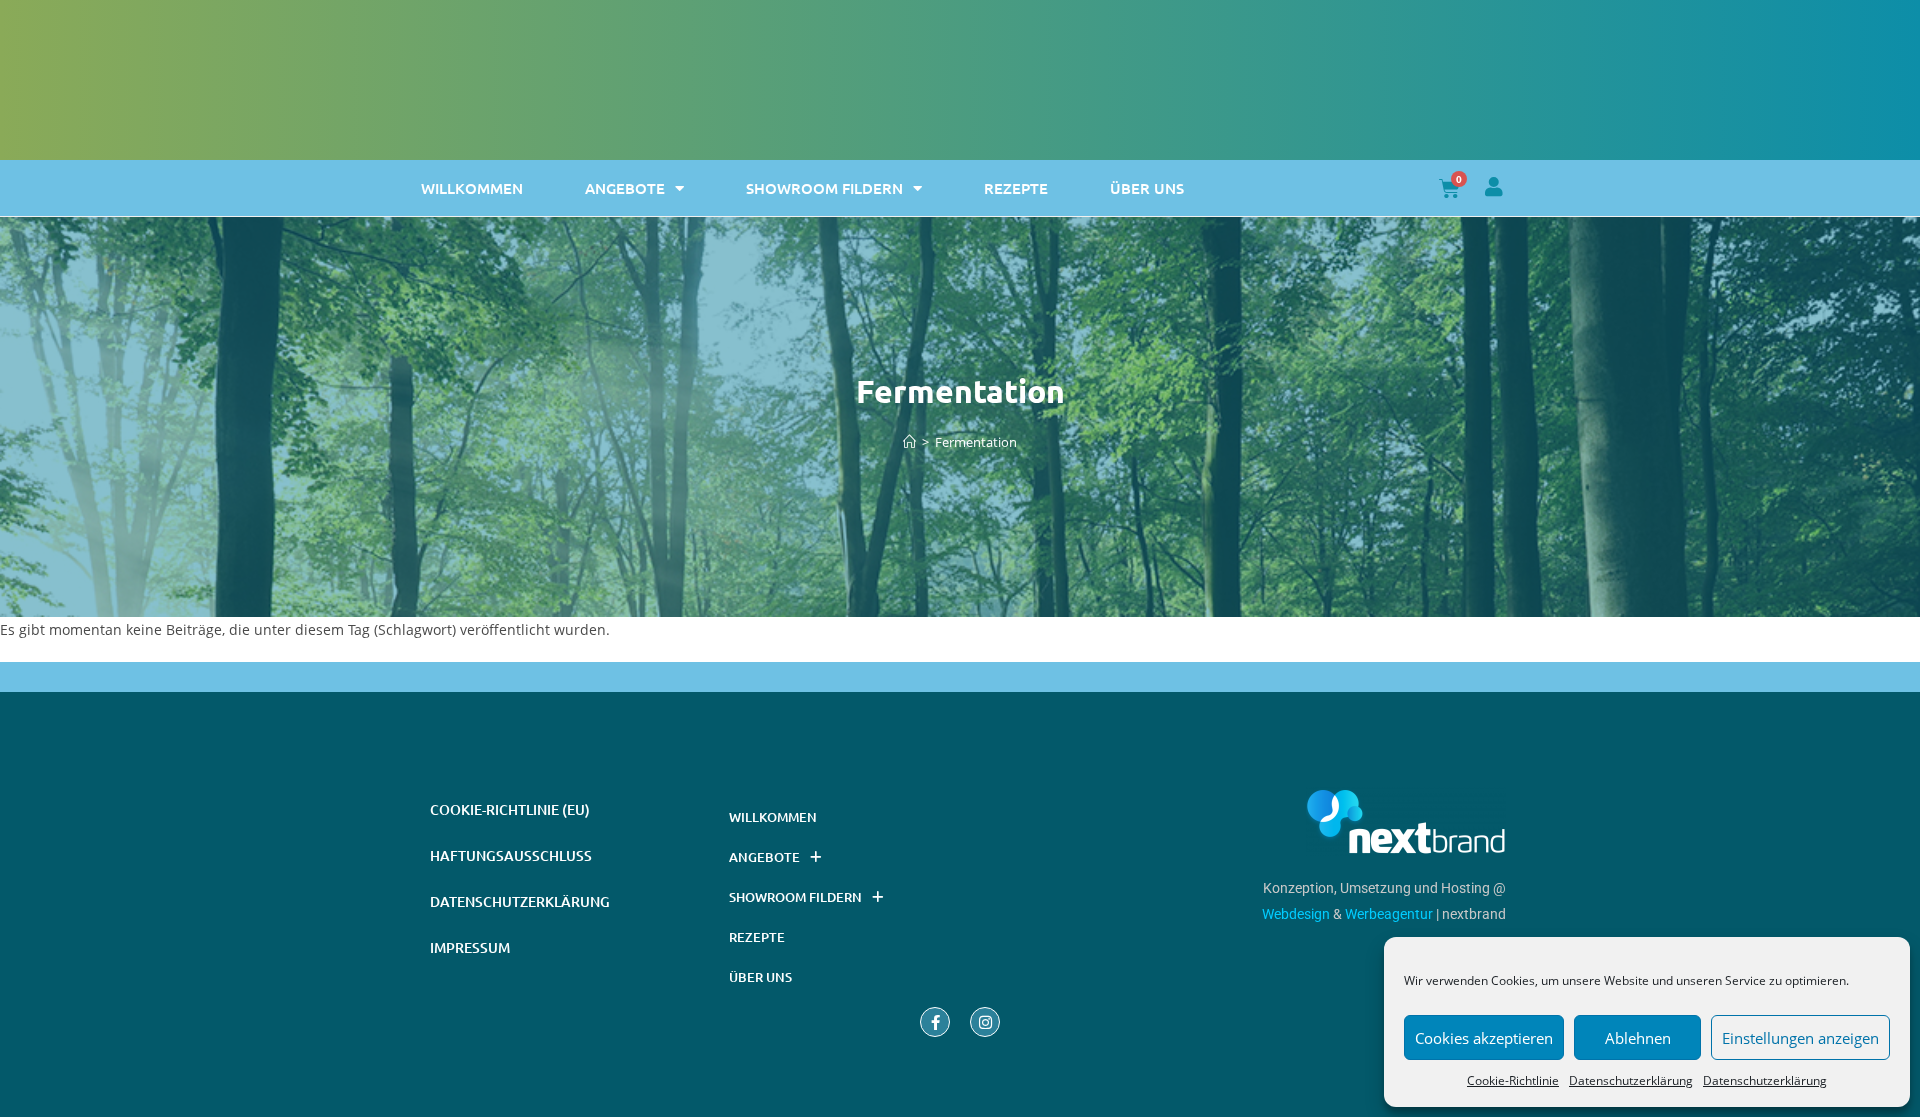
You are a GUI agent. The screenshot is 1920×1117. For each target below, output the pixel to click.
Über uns (1147, 188)
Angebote (625, 188)
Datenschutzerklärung (1631, 1080)
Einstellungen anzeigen (1800, 1038)
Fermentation (976, 442)
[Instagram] (985, 1022)
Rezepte (1016, 188)
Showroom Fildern (824, 188)
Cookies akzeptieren (1484, 1038)
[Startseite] (909, 442)
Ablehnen (1638, 1038)
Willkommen (472, 188)
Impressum (470, 947)
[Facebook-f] (935, 1022)
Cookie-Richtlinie (1513, 1080)
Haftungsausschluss (511, 855)
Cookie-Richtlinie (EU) (510, 809)
